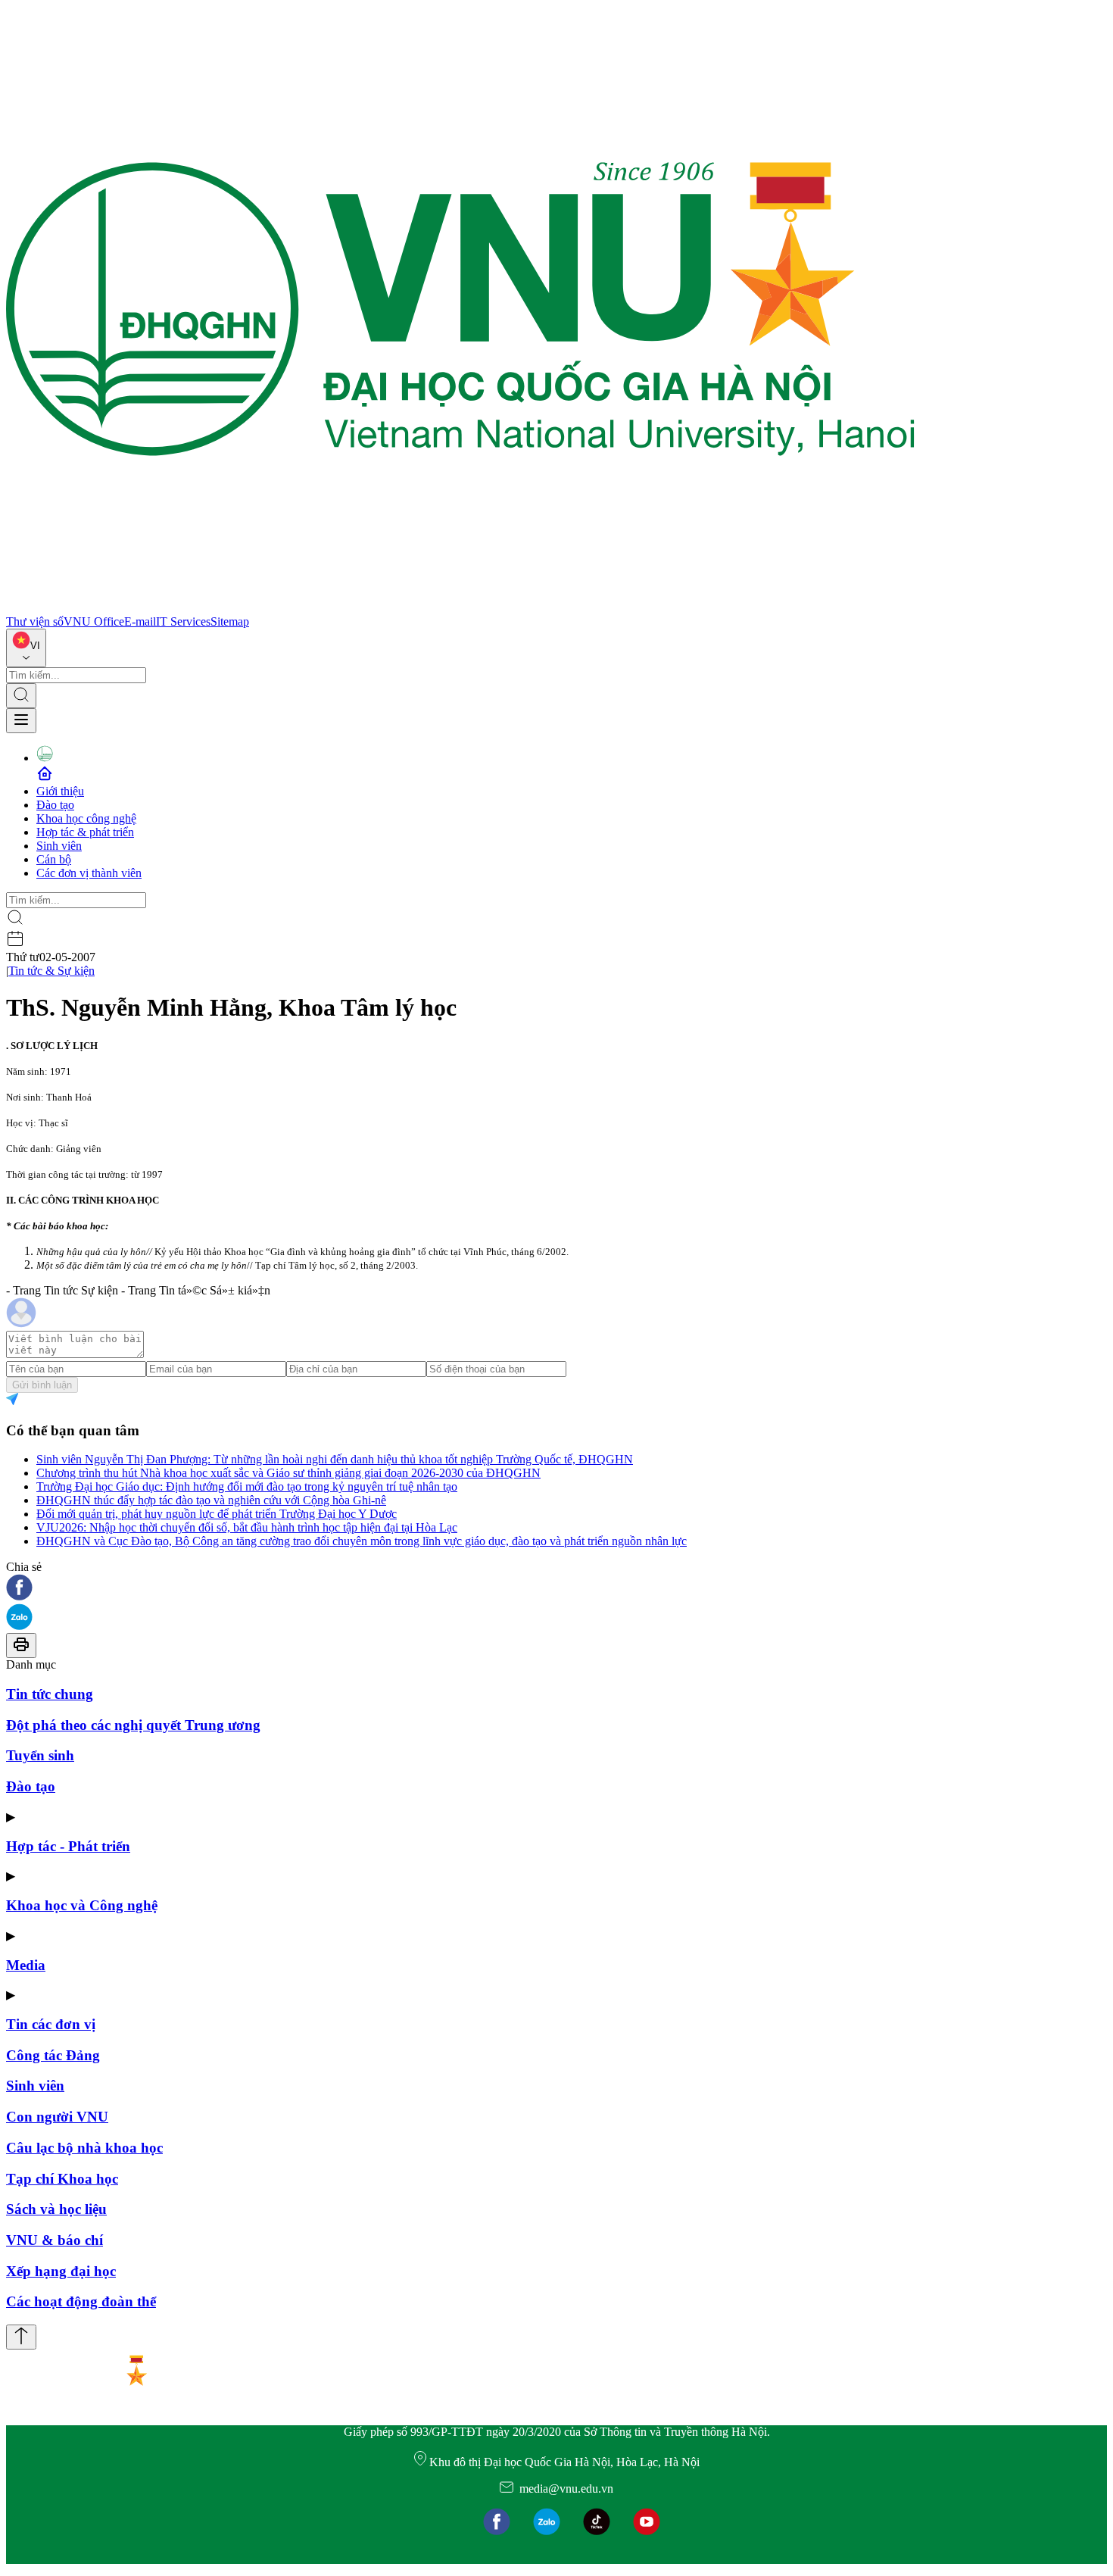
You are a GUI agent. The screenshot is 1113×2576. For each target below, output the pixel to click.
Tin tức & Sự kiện (51, 971)
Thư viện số (35, 621)
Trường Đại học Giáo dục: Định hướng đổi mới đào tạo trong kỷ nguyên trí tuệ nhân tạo (247, 1486)
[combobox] (26, 648)
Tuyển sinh (40, 1755)
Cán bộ (54, 859)
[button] (556, 1589)
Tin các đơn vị (51, 2024)
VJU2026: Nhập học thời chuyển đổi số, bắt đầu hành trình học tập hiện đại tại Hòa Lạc (247, 1527)
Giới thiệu (60, 791)
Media (26, 1965)
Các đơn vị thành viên (89, 873)
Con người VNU (57, 2117)
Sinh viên (59, 846)
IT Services (183, 621)
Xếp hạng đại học (61, 2271)
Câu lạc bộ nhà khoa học (84, 2148)
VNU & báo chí (55, 2240)
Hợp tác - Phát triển (68, 1846)
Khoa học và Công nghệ (82, 1905)
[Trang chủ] (460, 608)
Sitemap (230, 621)
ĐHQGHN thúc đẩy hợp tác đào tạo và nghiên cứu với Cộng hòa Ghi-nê (211, 1500)
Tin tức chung (50, 1694)
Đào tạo (55, 805)
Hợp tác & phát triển (85, 832)
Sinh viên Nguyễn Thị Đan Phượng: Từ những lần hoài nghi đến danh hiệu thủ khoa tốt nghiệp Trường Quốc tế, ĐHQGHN (335, 1459)
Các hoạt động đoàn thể (81, 2301)
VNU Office (94, 621)
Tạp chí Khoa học (62, 2179)
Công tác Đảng (53, 2055)
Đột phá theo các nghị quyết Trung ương (133, 1725)
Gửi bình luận (42, 1385)
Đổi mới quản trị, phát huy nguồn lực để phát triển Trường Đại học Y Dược (217, 1514)
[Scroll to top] (21, 2337)
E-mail (140, 621)
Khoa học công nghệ (86, 818)
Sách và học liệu (56, 2209)
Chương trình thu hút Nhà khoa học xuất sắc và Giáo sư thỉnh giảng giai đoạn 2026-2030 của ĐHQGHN (288, 1473)
